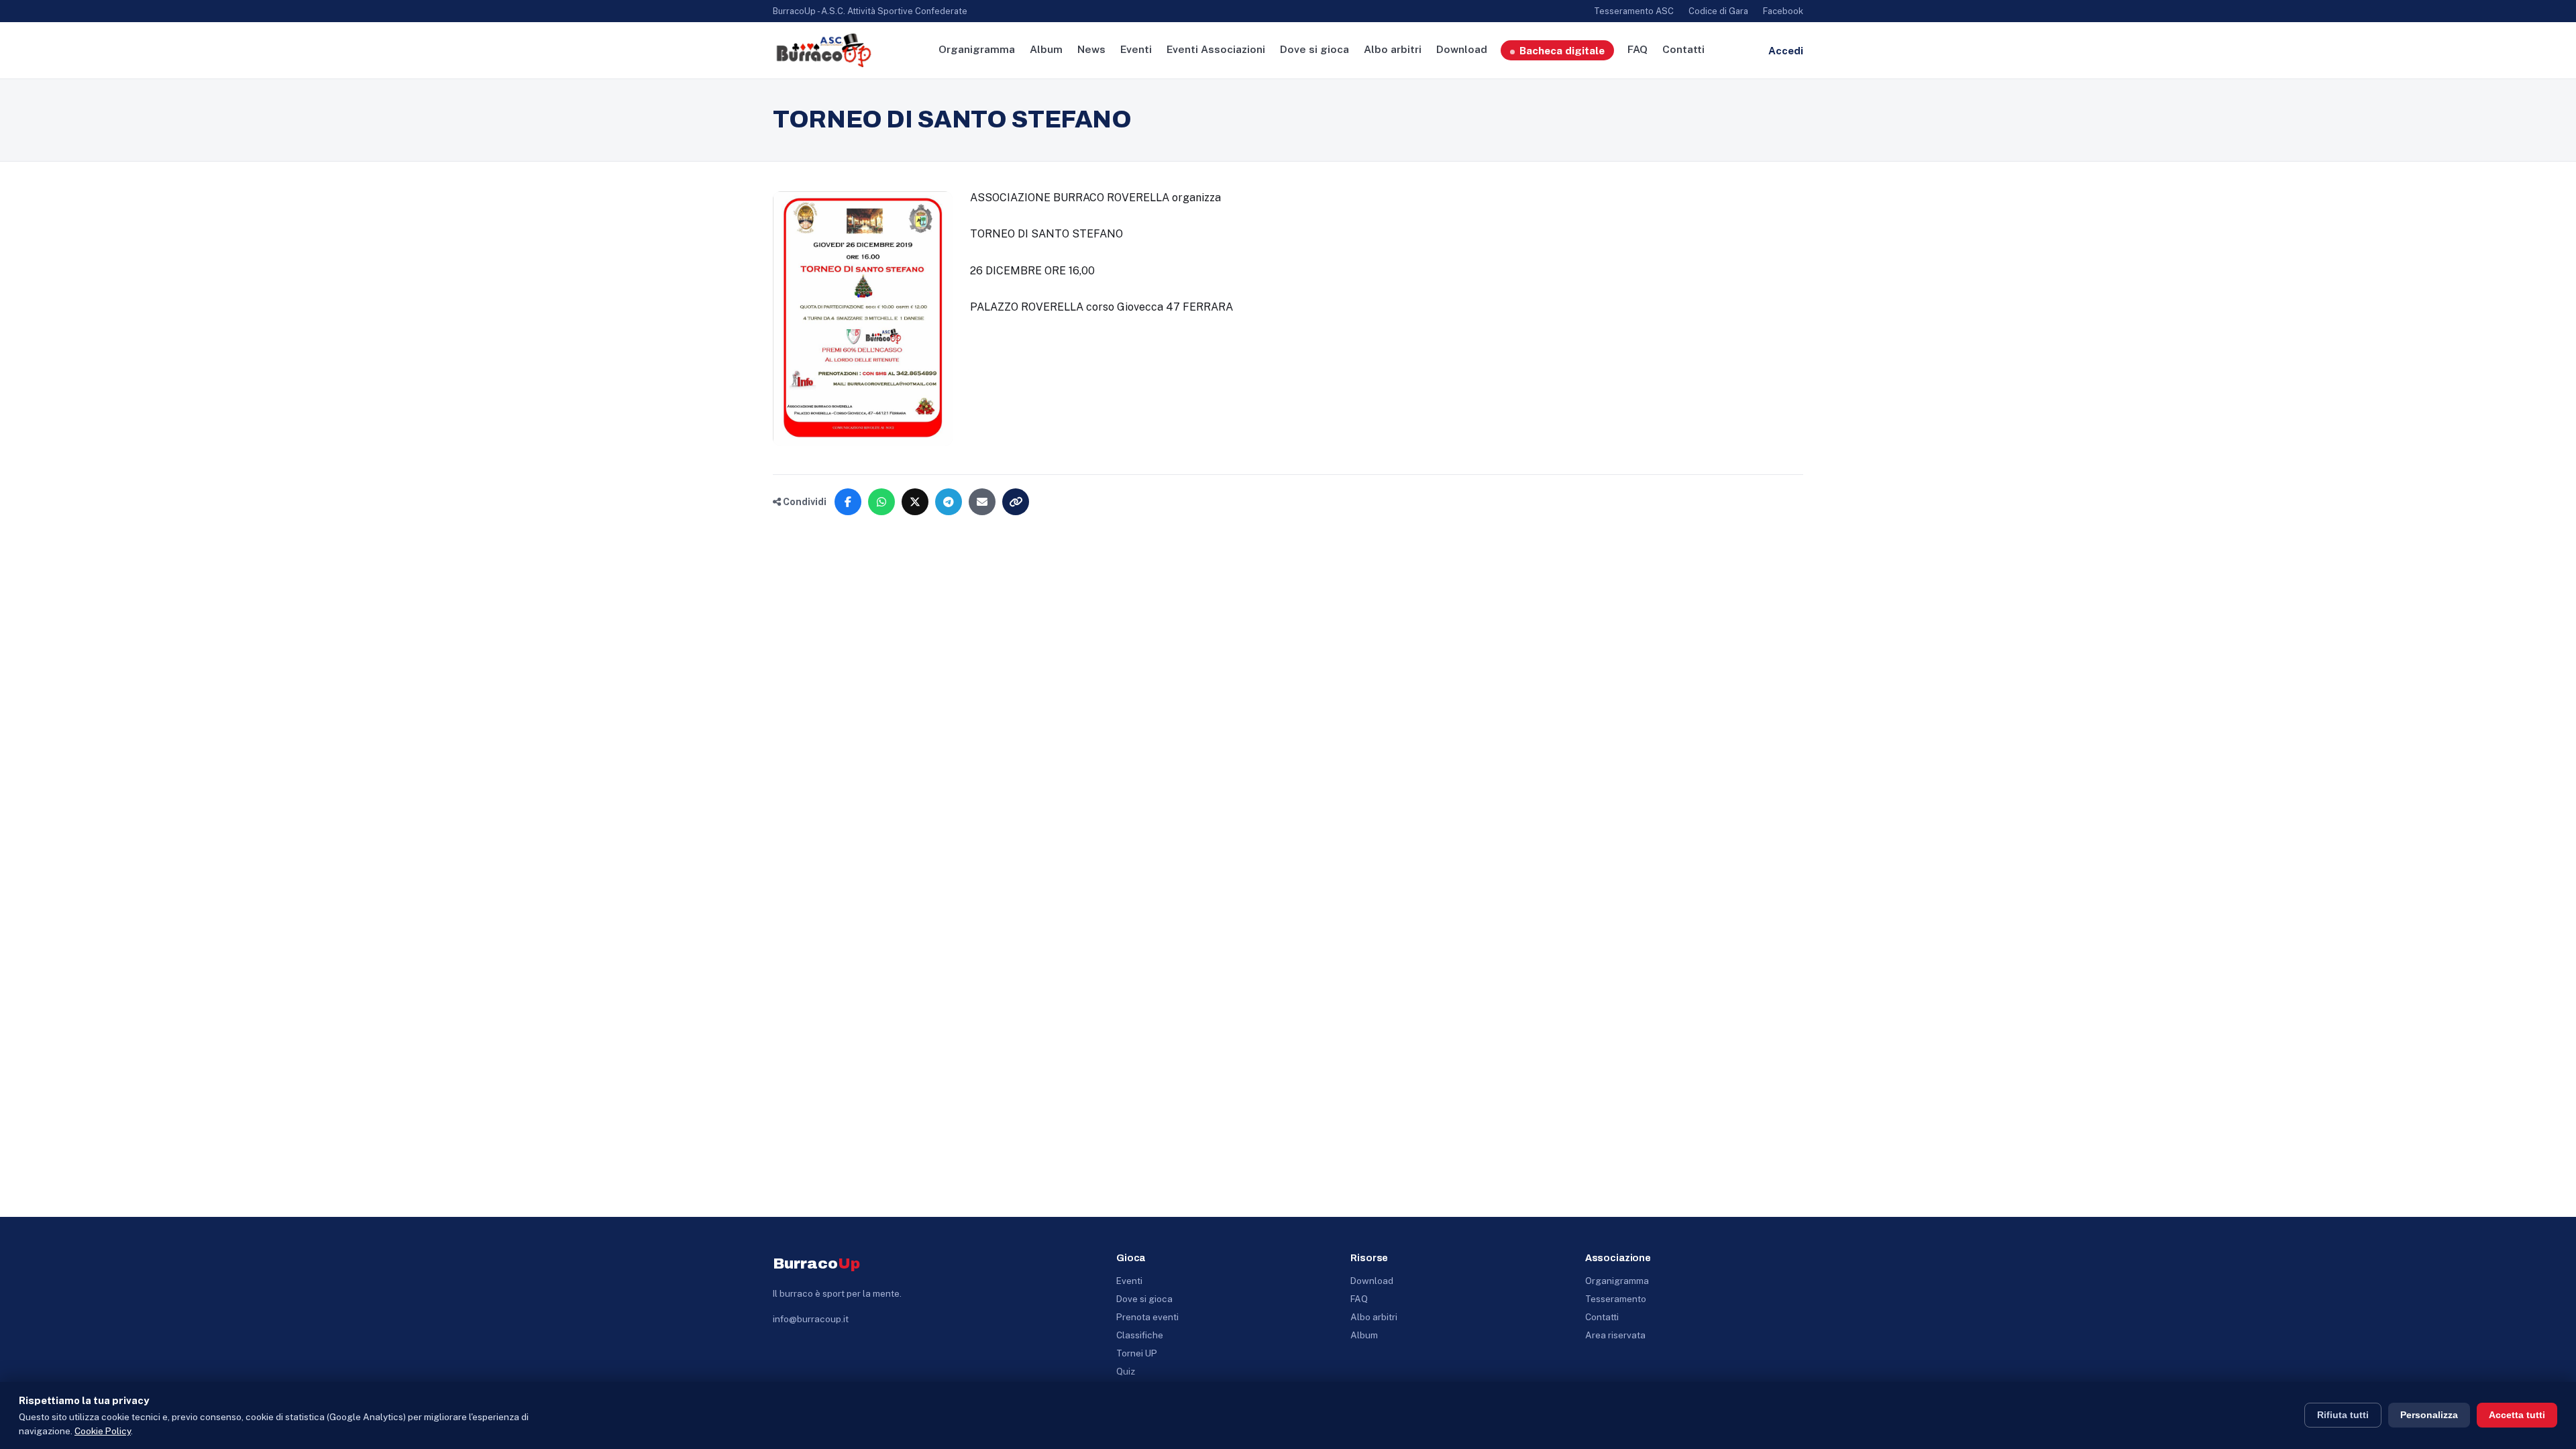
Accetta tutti (2517, 1415)
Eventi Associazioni (1216, 49)
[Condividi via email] (982, 502)
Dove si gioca (1314, 49)
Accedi (1786, 51)
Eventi (1136, 49)
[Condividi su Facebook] (848, 502)
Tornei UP (1137, 1353)
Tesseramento (1616, 1299)
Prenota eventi (1147, 1317)
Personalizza (2429, 1415)
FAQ (1638, 49)
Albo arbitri (1393, 49)
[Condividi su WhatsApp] (881, 502)
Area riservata (1615, 1335)
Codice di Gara (1718, 11)
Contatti (1683, 49)
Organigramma (977, 49)
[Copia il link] (1016, 502)
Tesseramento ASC (1634, 11)
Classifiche (1140, 1335)
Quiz (1126, 1371)
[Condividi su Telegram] (949, 502)
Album (1046, 49)
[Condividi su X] (915, 502)
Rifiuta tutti (2343, 1415)
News (1091, 49)
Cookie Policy (103, 1431)
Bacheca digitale (1562, 50)
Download (1462, 49)
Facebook (1783, 11)
